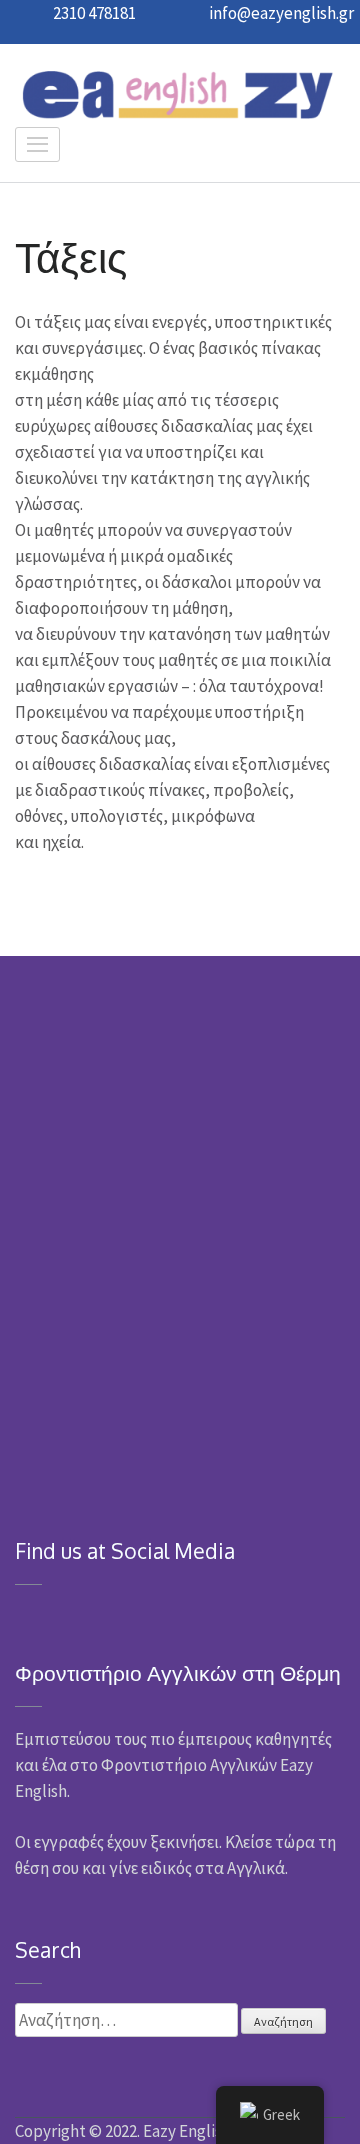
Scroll (326, 2102)
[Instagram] (49, 1614)
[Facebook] (21, 1614)
